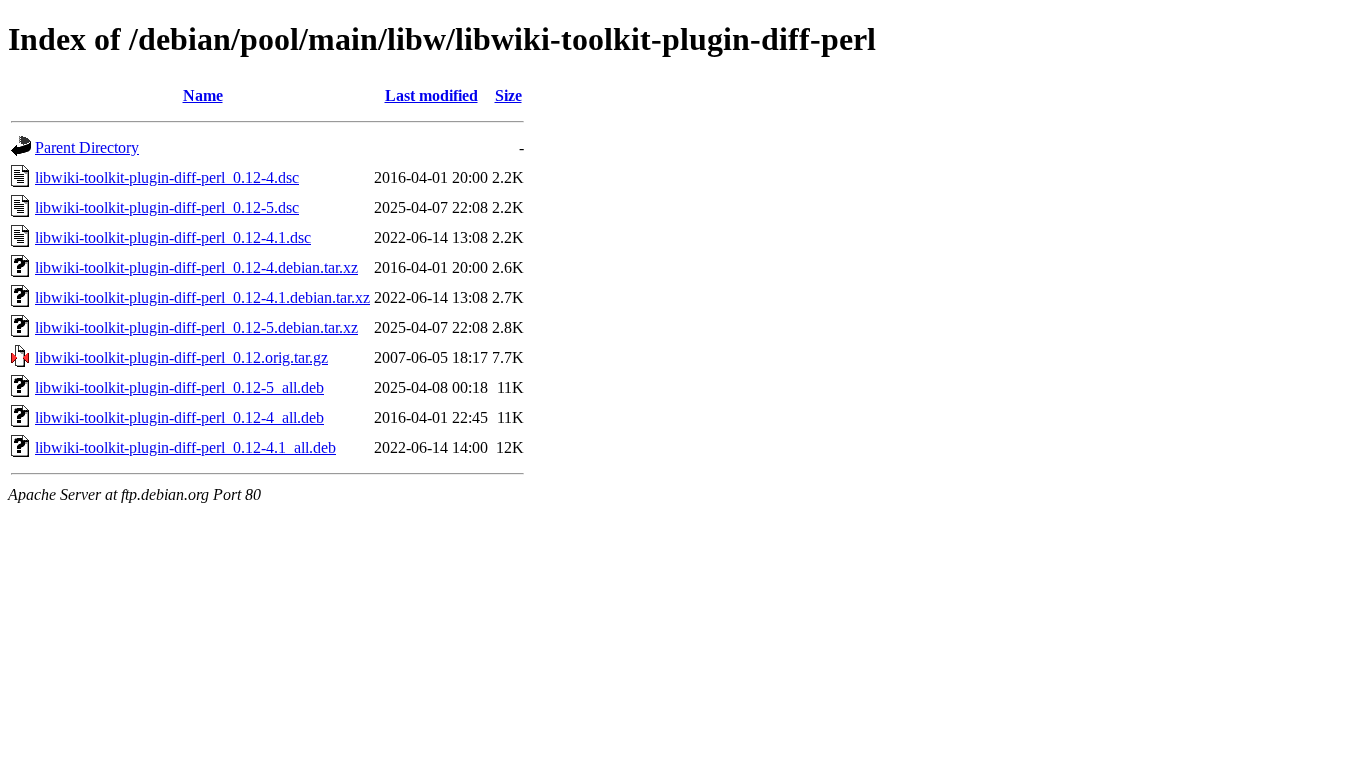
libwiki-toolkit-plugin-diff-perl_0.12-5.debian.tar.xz (196, 327)
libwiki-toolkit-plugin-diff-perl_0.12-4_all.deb (179, 417)
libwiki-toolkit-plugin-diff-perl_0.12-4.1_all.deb (185, 447)
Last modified (431, 95)
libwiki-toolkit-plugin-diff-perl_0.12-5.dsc (167, 207)
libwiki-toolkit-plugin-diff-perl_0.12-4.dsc (167, 177)
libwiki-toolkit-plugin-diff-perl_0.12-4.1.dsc (173, 237)
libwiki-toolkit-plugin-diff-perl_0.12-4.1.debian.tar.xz (202, 297)
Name (203, 95)
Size (508, 95)
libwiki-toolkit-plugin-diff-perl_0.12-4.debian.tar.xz (196, 267)
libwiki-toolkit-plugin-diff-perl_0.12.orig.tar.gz (181, 357)
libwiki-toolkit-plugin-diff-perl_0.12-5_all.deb (179, 387)
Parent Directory (87, 147)
